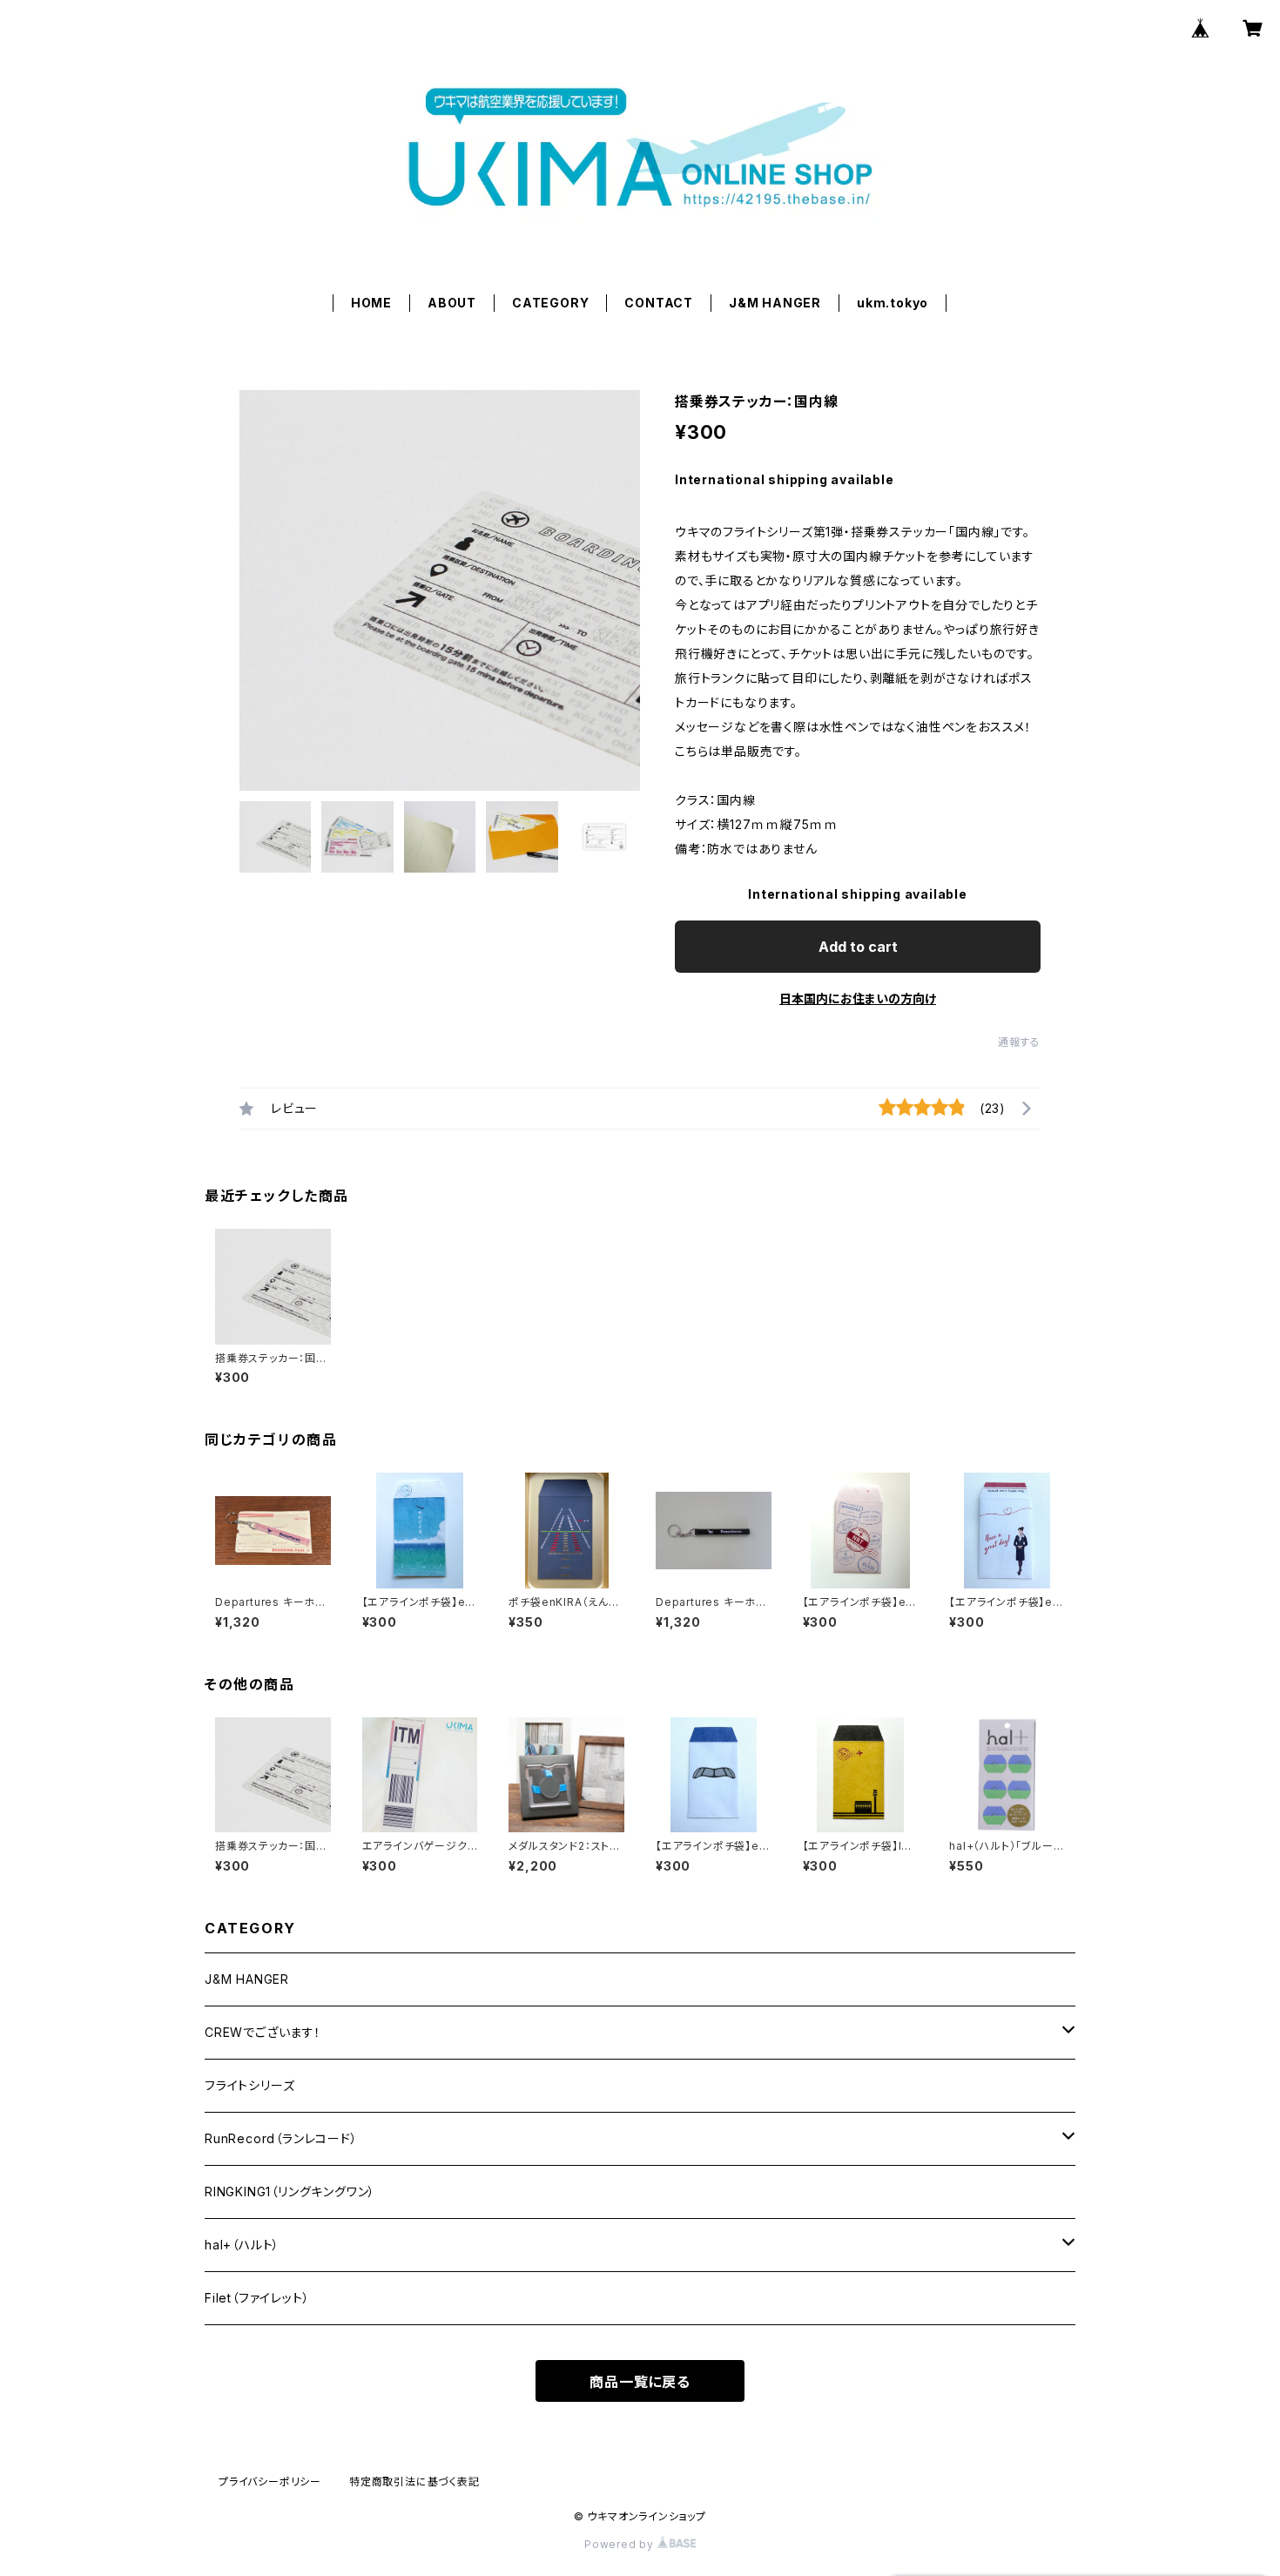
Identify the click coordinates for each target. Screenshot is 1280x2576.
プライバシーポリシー (270, 2482)
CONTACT (659, 303)
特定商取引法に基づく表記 (414, 2482)
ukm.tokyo (893, 303)
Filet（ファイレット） (257, 2298)
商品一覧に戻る (640, 2382)
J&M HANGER (775, 303)
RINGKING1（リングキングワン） (290, 2192)
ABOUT (452, 303)
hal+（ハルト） (242, 2245)
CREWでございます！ (263, 2032)
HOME (371, 303)
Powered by (621, 2544)
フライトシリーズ (249, 2085)
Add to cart (858, 947)
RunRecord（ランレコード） (281, 2138)
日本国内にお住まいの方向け (858, 998)
